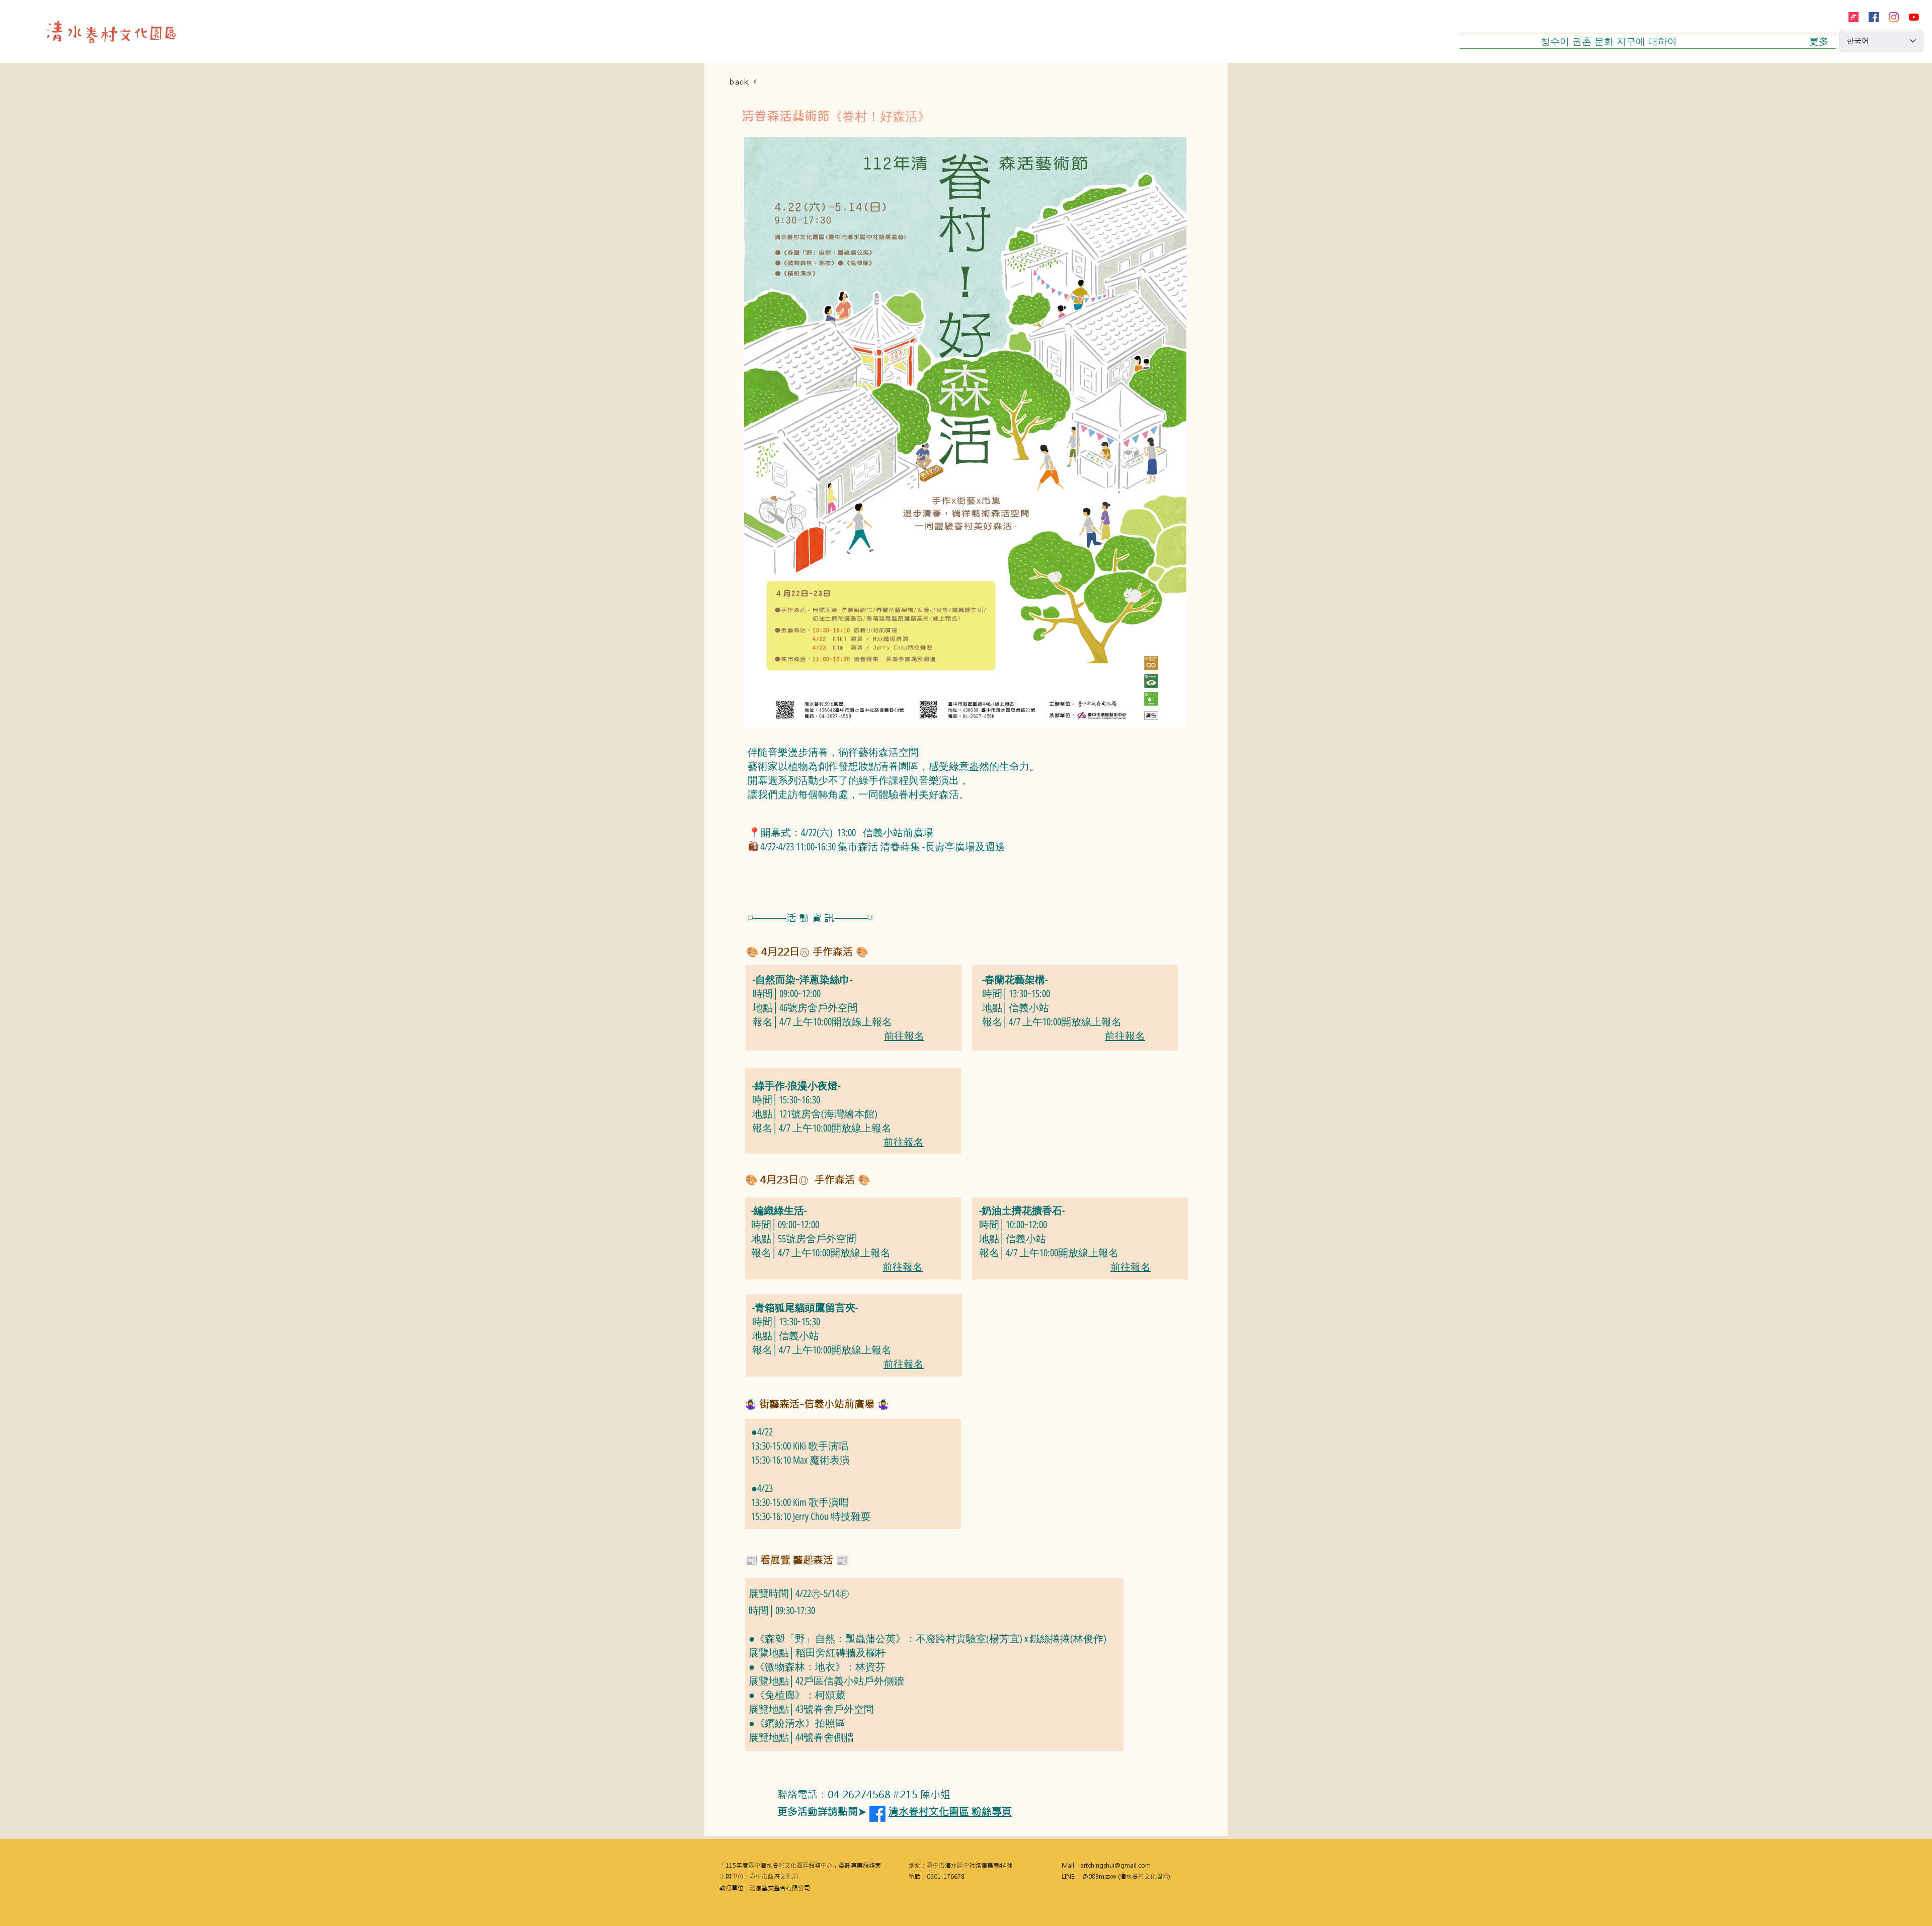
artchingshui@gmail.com (1115, 1866)
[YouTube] (1914, 17)
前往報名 (904, 1036)
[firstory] (1854, 17)
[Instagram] (1894, 17)
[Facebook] (1874, 17)
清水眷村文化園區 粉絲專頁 (950, 1812)
